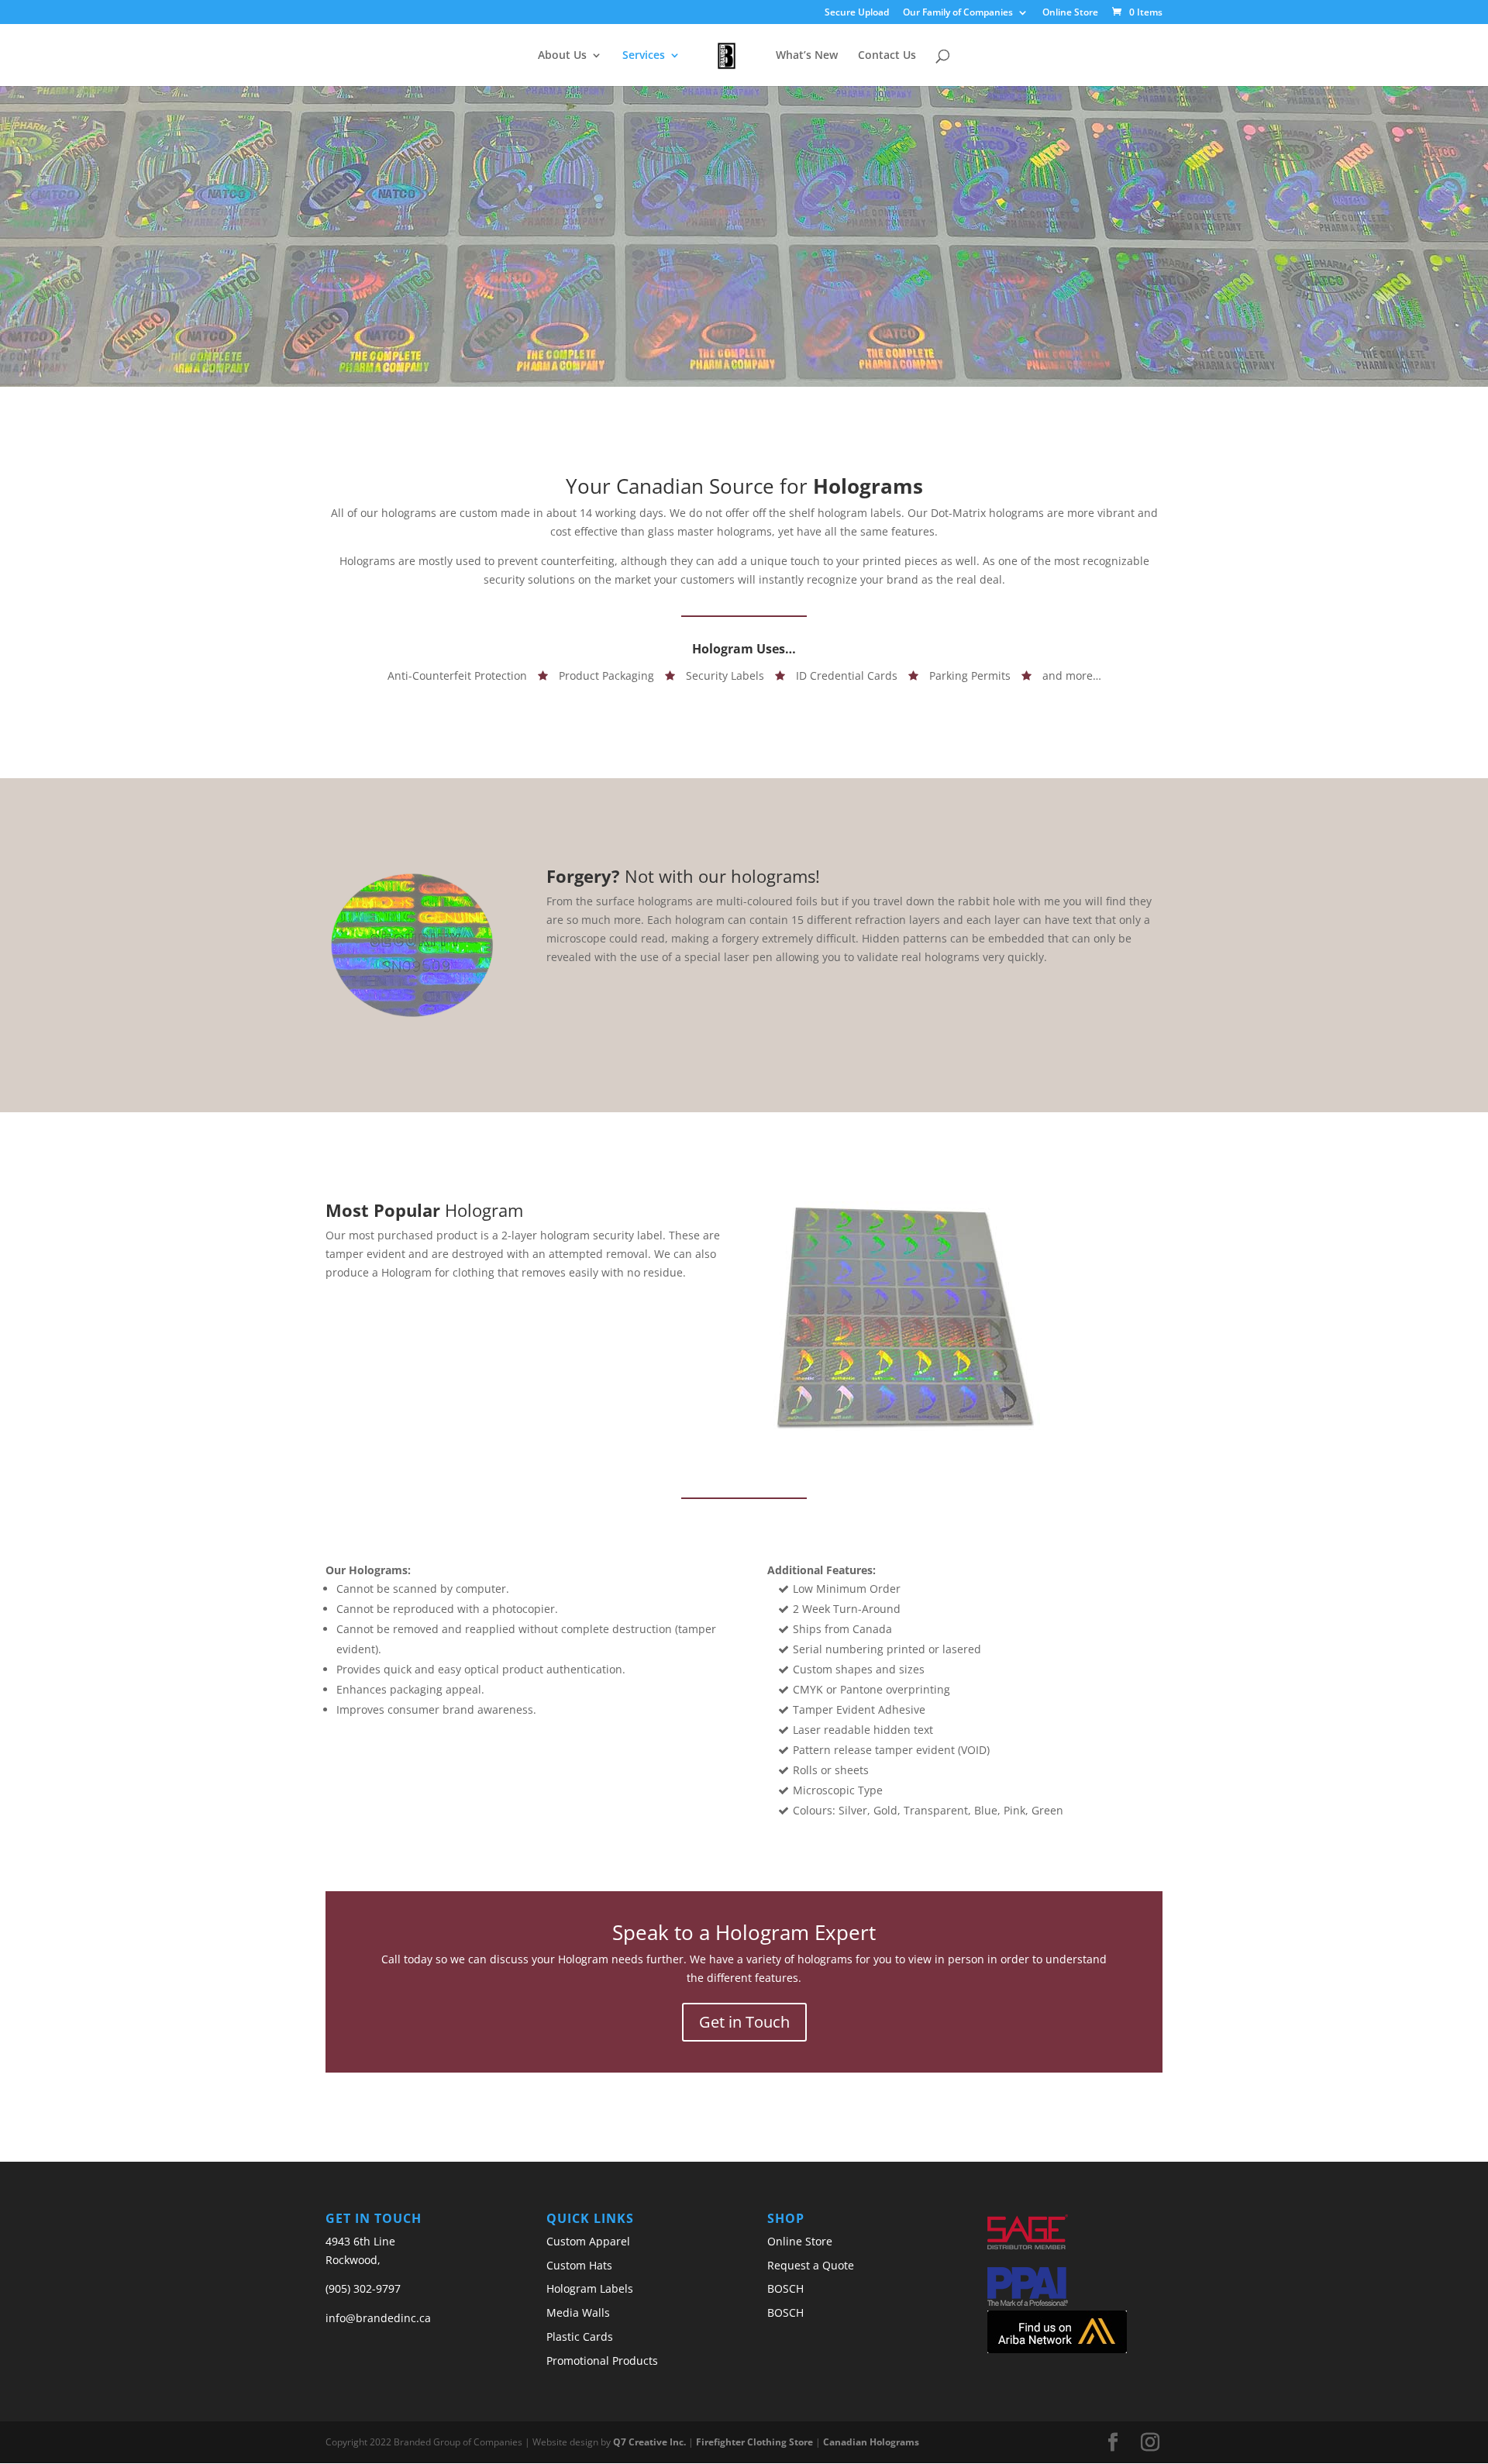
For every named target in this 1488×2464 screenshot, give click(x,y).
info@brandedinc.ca (378, 2318)
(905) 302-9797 (363, 2288)
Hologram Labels (590, 2288)
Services (644, 56)
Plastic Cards (580, 2336)
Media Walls (578, 2312)
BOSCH (785, 2288)
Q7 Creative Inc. (649, 2442)
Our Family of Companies (958, 13)
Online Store (1070, 13)
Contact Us (887, 56)
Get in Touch (744, 2022)
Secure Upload (857, 13)
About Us (562, 56)
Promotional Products (602, 2361)
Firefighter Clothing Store (754, 2442)
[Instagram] (1150, 2443)
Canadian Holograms (871, 2442)
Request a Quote (811, 2265)
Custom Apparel (588, 2241)
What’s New (807, 56)
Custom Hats (579, 2265)
